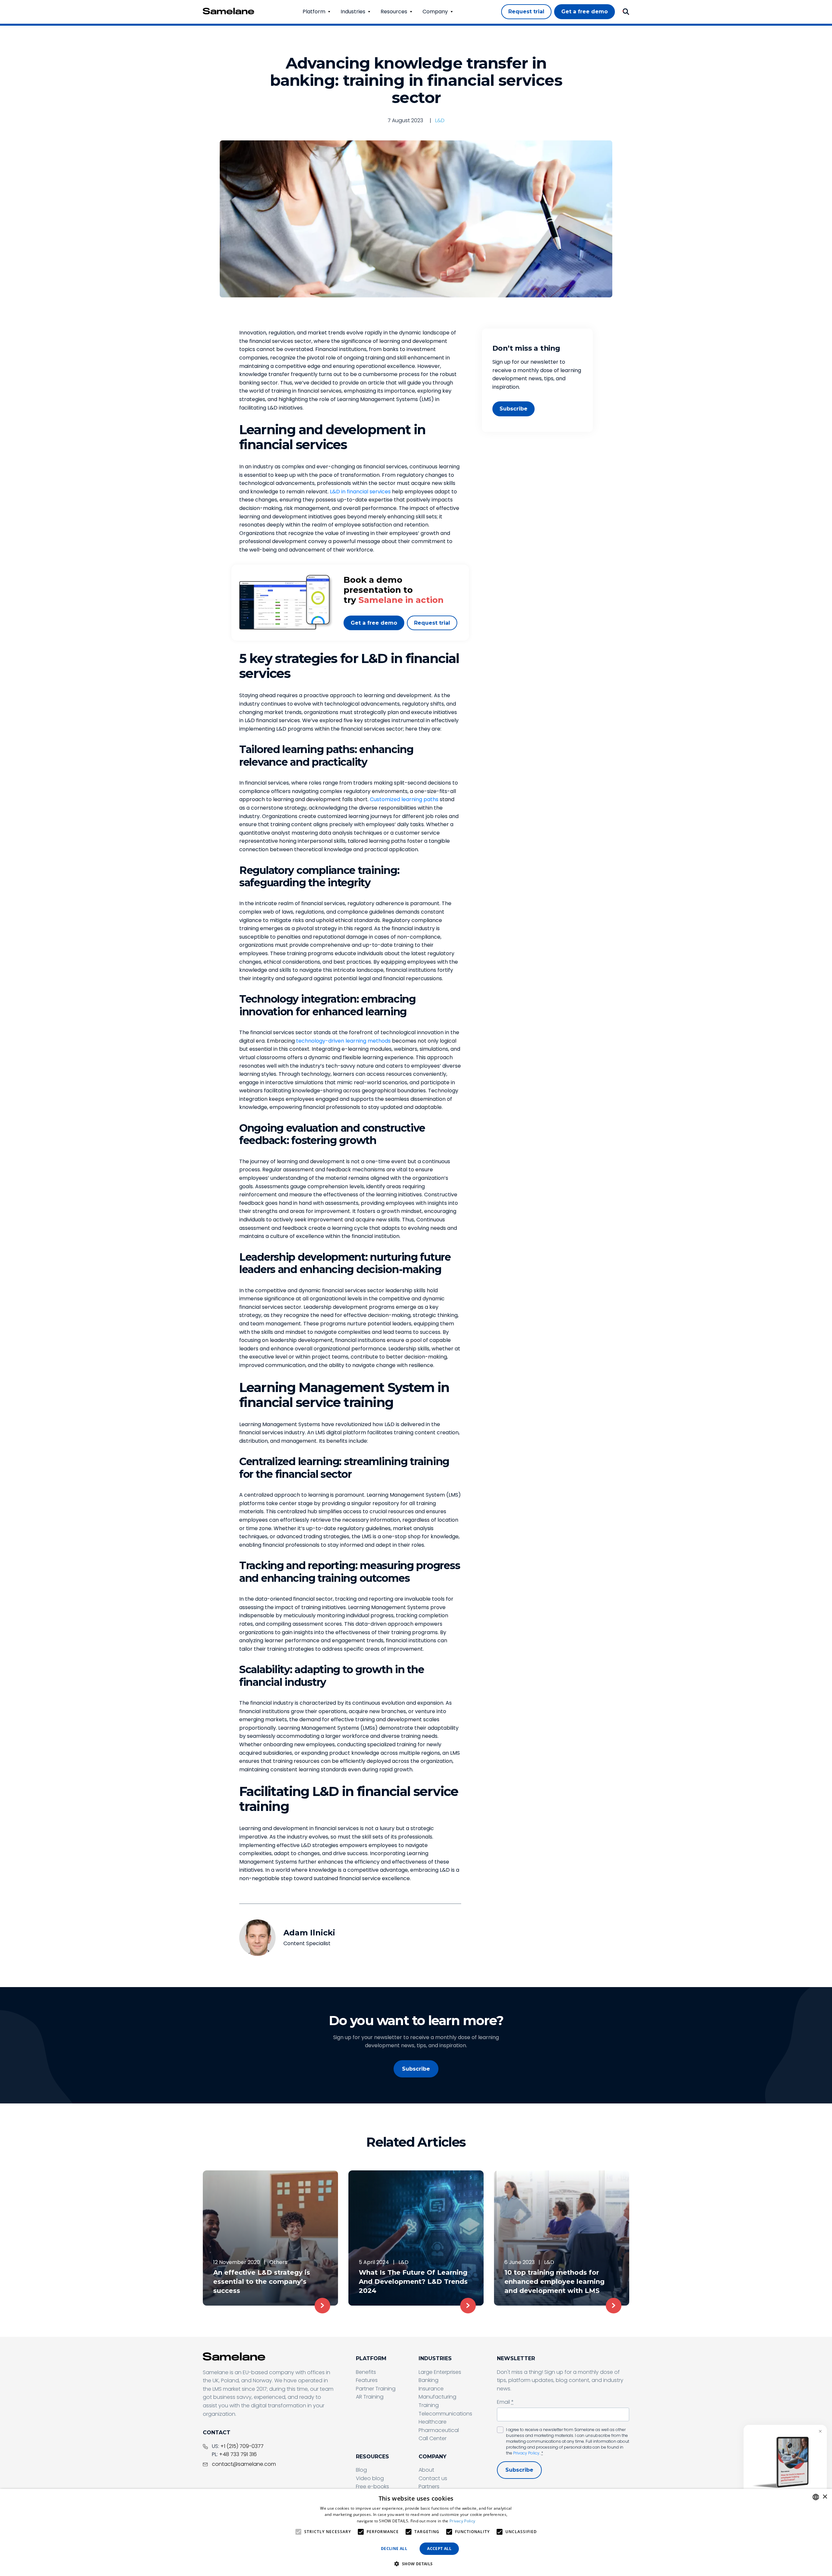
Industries (353, 12)
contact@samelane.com (244, 2464)
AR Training (370, 2397)
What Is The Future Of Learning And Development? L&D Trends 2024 (413, 2282)
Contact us (433, 2478)
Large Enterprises (440, 2372)
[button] (416, 2564)
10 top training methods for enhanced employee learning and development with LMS (554, 2282)
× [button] (825, 2497)
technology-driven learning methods (343, 1041)
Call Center (433, 2438)
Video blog (370, 2478)
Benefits (366, 2372)
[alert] (416, 2532)
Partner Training (376, 2389)
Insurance (431, 2389)
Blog (361, 2470)
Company (435, 12)
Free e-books (372, 2486)
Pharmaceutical (439, 2430)
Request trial (432, 623)
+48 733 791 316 (238, 2454)
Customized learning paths (404, 799)
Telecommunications (445, 2414)
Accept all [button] (439, 2549)
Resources (394, 12)
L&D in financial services (360, 492)
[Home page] (228, 11)
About (426, 2470)
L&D (440, 120)
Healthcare (433, 2422)
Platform (314, 12)
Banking (429, 2380)
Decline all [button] (394, 2549)
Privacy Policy (526, 2453)
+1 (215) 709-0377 (242, 2446)
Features (367, 2380)
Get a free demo (374, 623)
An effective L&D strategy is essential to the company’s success (262, 2282)
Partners (429, 2486)
